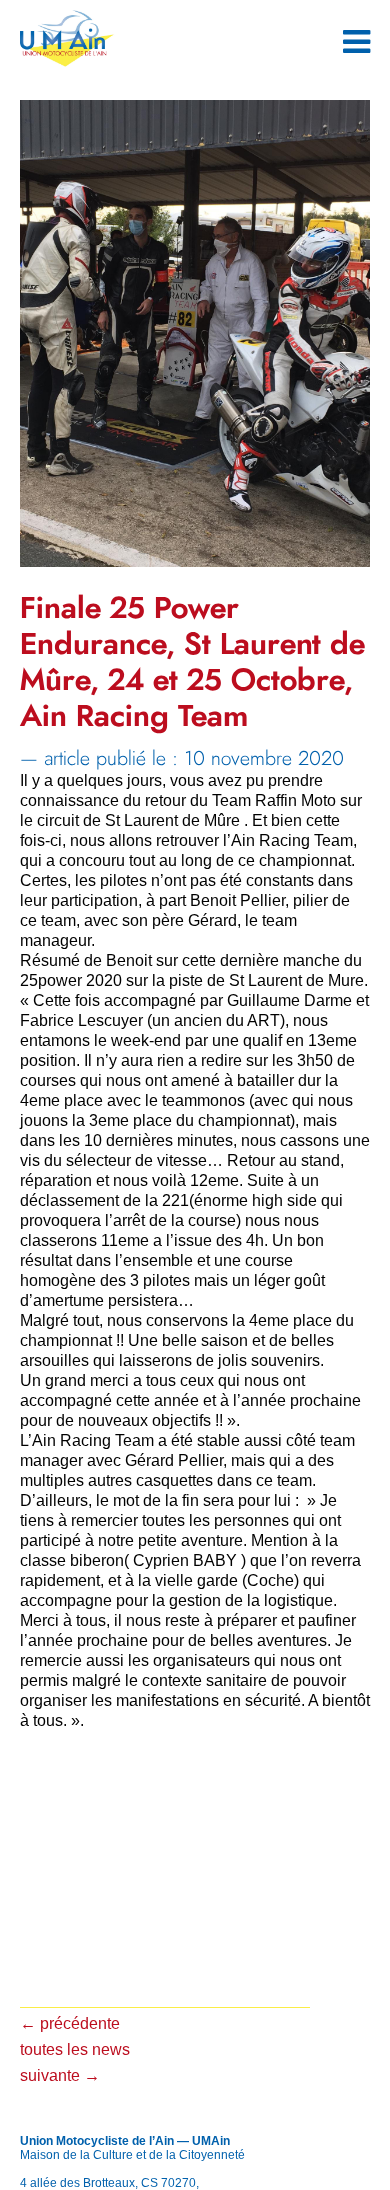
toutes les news (75, 2049)
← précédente (70, 2023)
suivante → (60, 2075)
